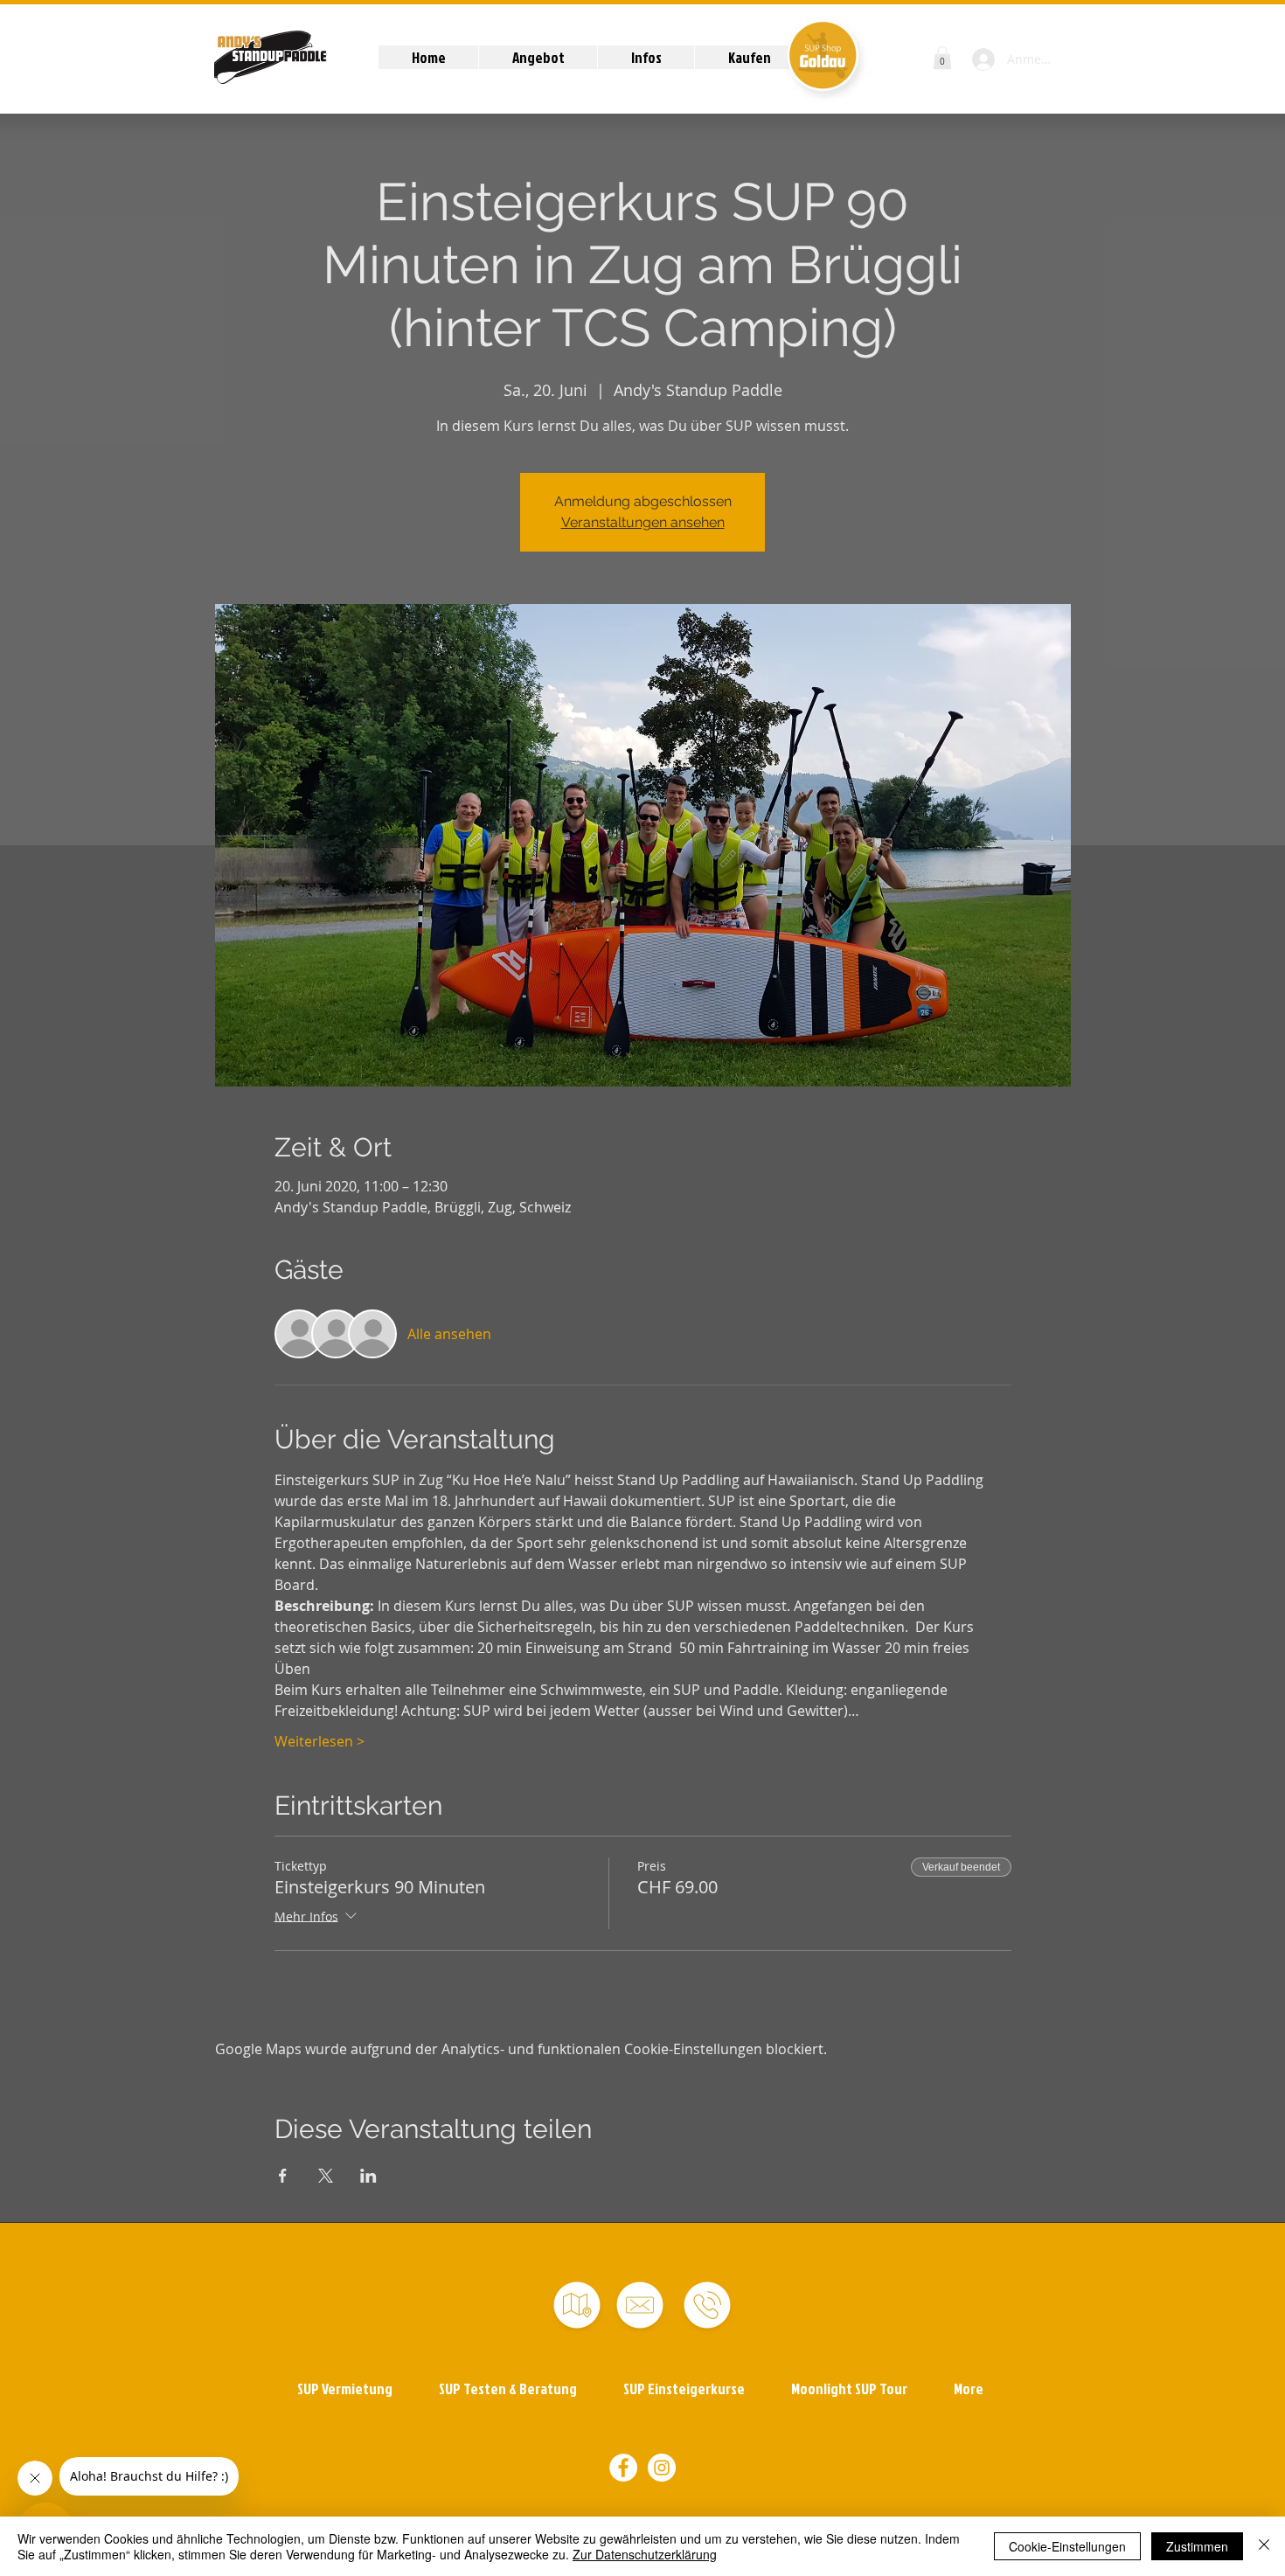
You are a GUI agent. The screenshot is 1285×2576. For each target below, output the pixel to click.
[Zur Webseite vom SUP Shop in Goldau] (822, 55)
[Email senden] (640, 2305)
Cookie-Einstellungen (1067, 2546)
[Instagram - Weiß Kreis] (662, 2468)
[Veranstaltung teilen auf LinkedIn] (368, 2176)
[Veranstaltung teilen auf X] (326, 2176)
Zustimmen (1197, 2546)
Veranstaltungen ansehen (643, 522)
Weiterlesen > (320, 1741)
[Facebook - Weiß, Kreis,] (623, 2468)
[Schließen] (1264, 2546)
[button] (538, 57)
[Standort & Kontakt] (577, 2305)
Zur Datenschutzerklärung (645, 2554)
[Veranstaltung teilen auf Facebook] (283, 2176)
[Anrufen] (707, 2305)
